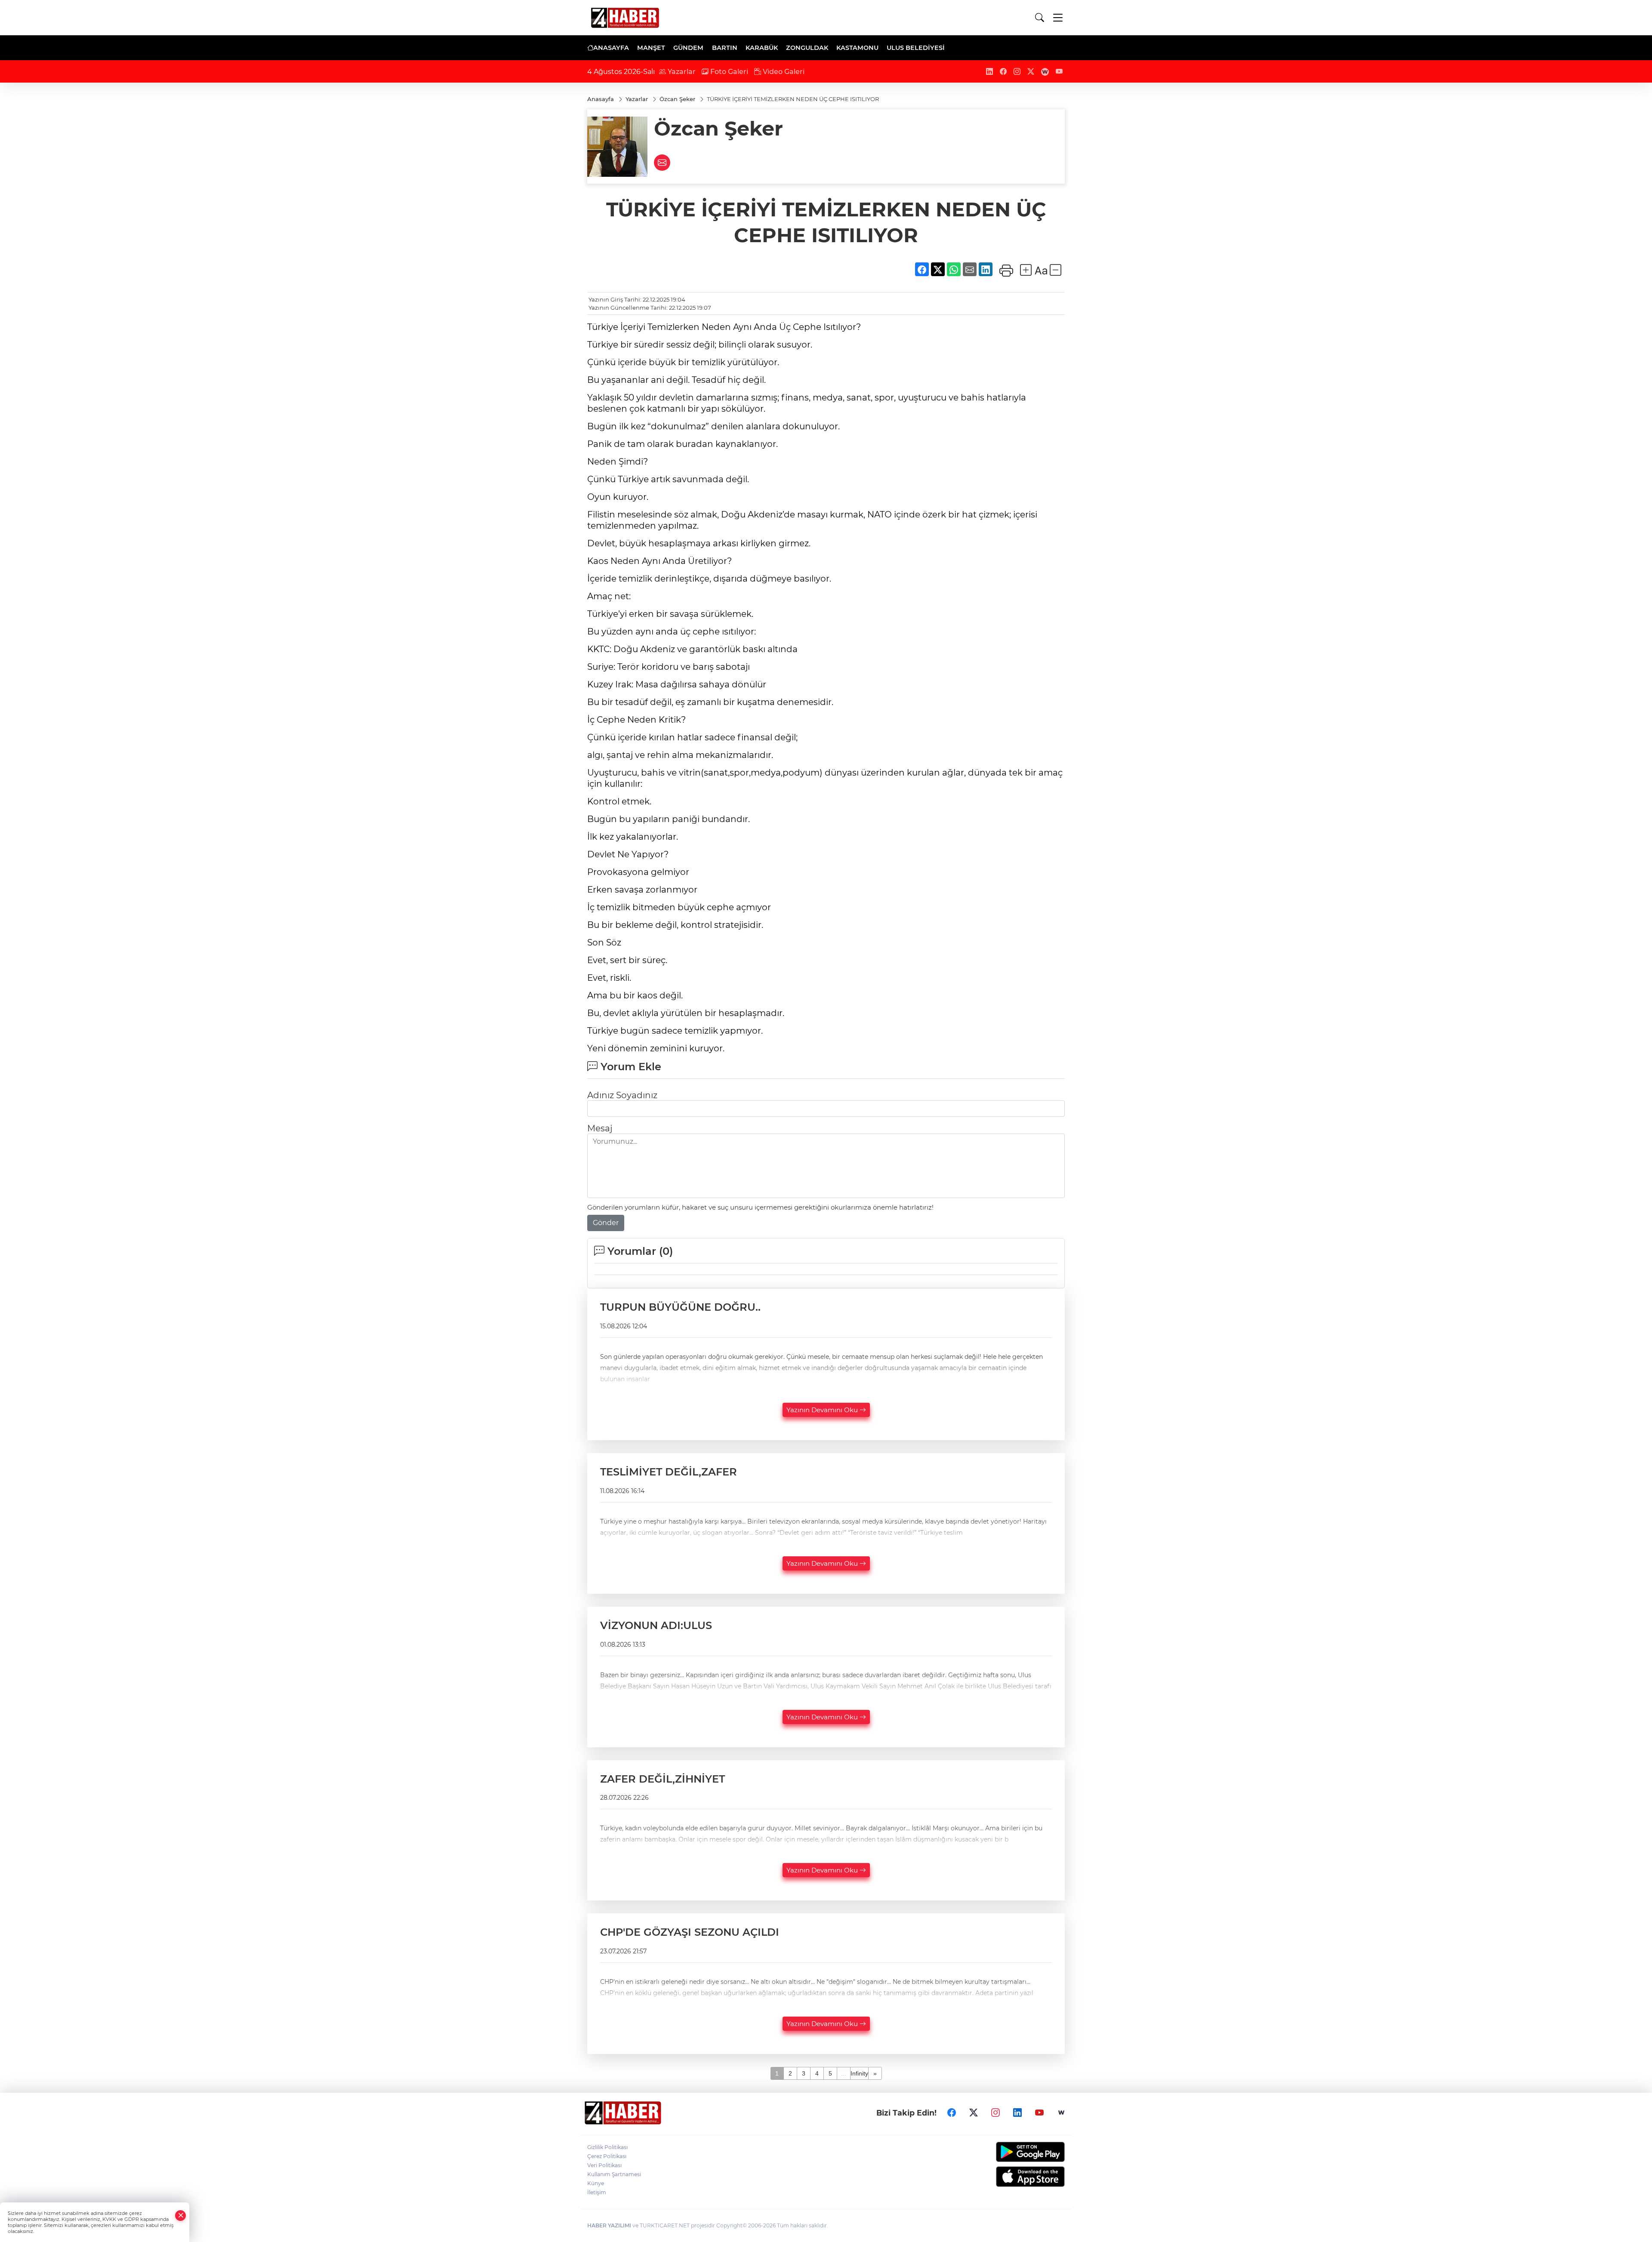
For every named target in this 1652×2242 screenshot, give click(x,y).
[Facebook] (952, 2113)
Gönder (606, 1223)
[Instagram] (996, 2113)
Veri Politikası (604, 2165)
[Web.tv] (1061, 2113)
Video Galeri (783, 72)
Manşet (651, 48)
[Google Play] (1010, 2152)
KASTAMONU (857, 48)
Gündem (688, 48)
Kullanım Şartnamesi (614, 2174)
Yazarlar (681, 72)
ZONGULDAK (807, 48)
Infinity (859, 2073)
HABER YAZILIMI (609, 2225)
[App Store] (1010, 2177)
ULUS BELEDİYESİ (916, 48)
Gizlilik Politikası (607, 2147)
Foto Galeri (728, 72)
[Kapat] (181, 2216)
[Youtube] (1039, 2113)
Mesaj (600, 1128)
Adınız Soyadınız (622, 1095)
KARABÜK (762, 48)
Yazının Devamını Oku (823, 1410)
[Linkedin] (1017, 2113)
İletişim (597, 2192)
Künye (596, 2183)
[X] (974, 2113)
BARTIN (725, 48)
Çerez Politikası (607, 2156)
